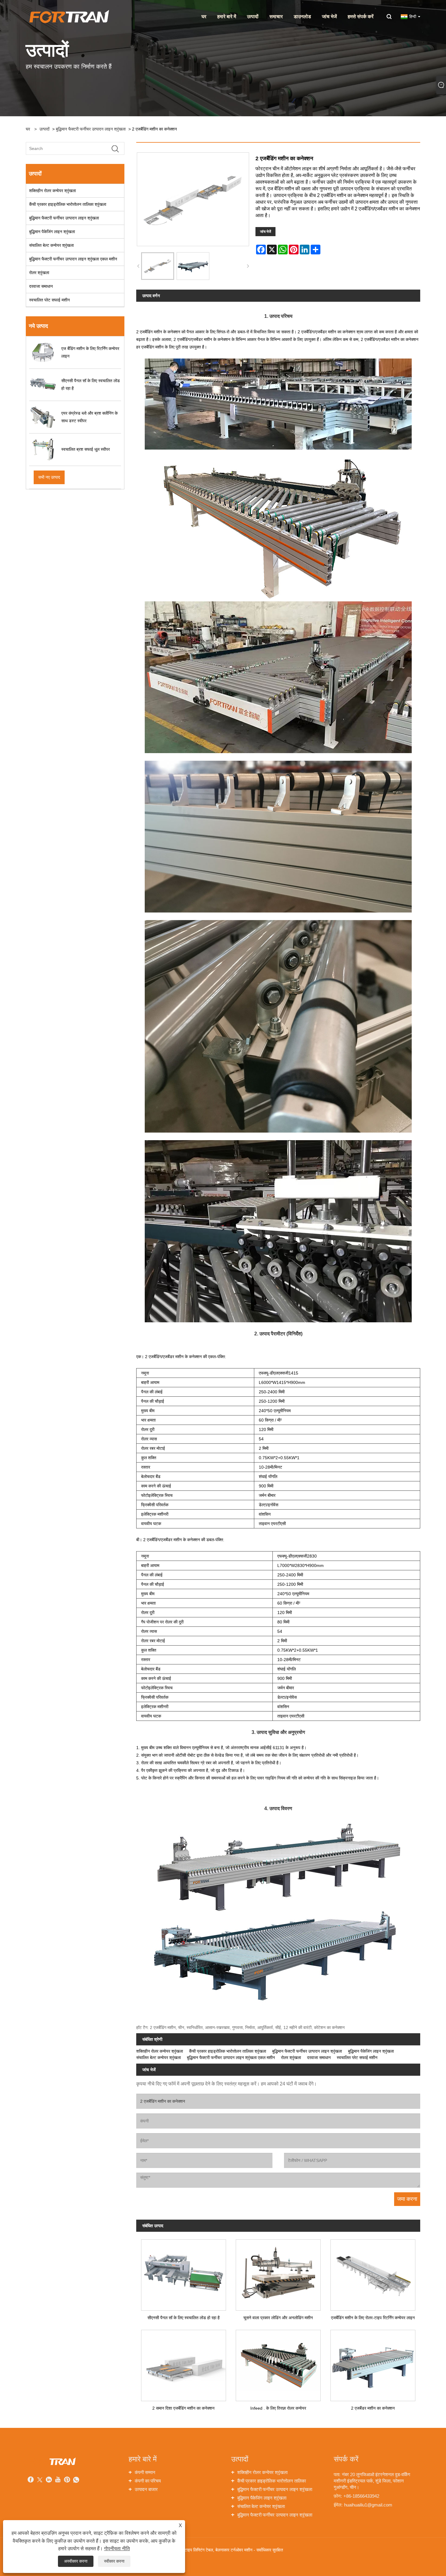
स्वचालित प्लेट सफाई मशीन (49, 300)
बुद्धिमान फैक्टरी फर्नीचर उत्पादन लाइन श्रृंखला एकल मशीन (73, 259)
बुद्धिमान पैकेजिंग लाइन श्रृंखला (52, 232)
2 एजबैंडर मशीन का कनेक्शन (373, 2408)
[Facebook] (31, 2480)
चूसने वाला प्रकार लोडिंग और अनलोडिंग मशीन (278, 2318)
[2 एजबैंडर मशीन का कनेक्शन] (373, 2363)
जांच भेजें (265, 232)
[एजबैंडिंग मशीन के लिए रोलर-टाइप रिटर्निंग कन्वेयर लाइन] (373, 2273)
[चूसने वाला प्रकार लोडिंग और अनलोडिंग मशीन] (278, 2273)
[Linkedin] (49, 2480)
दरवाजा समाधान (41, 286)
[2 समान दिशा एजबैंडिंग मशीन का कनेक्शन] (184, 2363)
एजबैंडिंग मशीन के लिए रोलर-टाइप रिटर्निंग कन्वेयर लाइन (373, 2318)
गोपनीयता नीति (117, 2549)
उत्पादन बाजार (146, 2489)
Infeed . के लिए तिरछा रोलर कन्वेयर (278, 2408)
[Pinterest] (67, 2480)
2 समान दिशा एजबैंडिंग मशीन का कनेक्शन (183, 2408)
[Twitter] (40, 2480)
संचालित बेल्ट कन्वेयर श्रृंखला (51, 245)
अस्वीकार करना (76, 2561)
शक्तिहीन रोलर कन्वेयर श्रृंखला (52, 191)
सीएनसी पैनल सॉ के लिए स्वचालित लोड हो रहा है (184, 2318)
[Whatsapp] (76, 2480)
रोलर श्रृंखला (39, 273)
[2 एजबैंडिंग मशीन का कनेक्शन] (158, 266)
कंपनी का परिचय (148, 2481)
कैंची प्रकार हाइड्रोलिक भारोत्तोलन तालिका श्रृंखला (68, 204)
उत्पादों (44, 129)
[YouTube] (58, 2480)
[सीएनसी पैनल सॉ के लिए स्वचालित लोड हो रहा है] (184, 2273)
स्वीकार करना (114, 2561)
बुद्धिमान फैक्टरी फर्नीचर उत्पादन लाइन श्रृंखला (91, 129)
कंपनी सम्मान (145, 2472)
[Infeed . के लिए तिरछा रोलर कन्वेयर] (278, 2363)
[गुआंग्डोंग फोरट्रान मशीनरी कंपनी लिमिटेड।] (68, 16)
